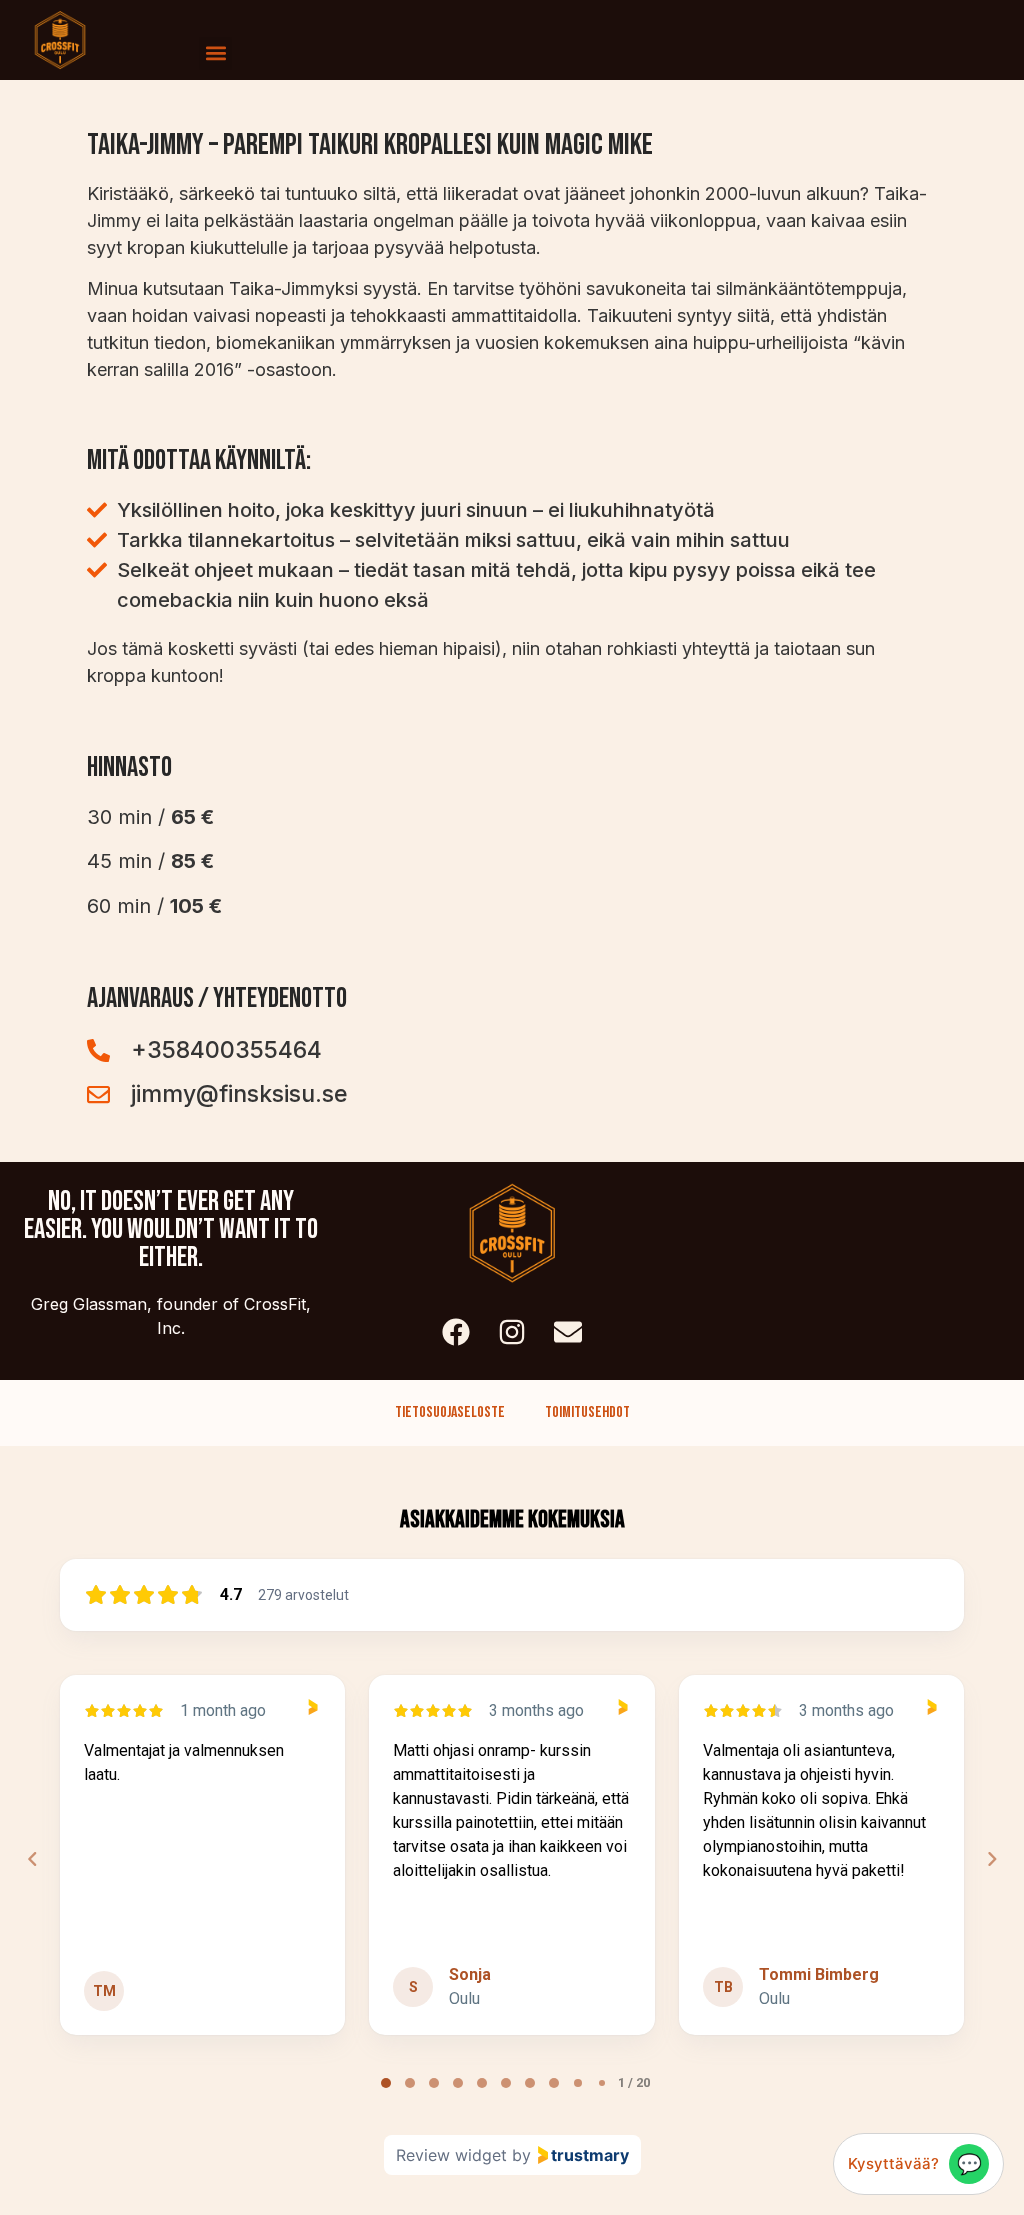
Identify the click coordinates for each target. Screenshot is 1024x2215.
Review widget (451, 2155)
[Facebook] (456, 1332)
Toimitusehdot (587, 1412)
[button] (215, 53)
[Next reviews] (991, 1859)
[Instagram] (512, 1332)
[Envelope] (568, 1332)
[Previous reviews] (32, 1859)
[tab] (386, 2083)
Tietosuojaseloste (450, 1412)
